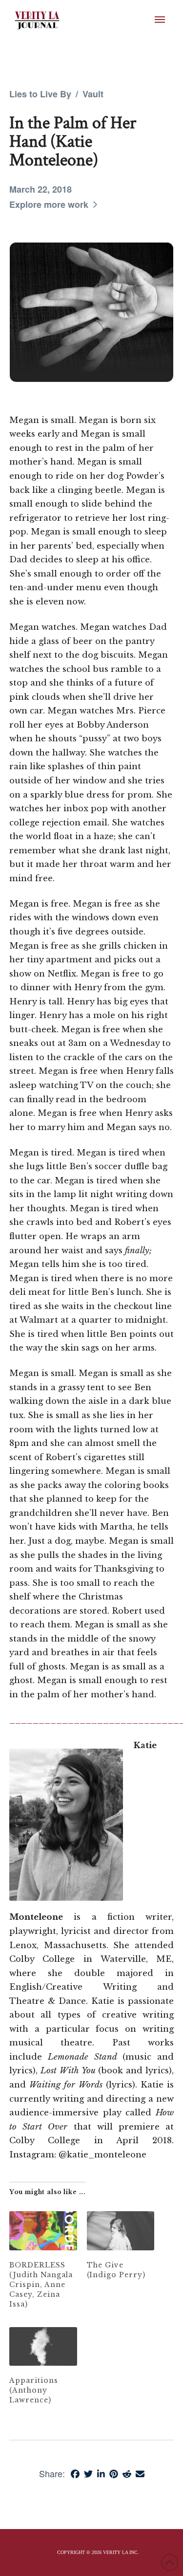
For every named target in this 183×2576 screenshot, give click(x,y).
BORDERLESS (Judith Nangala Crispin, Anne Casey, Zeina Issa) (41, 2285)
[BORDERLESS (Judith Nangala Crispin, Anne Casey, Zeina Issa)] (43, 2231)
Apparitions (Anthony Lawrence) (34, 2390)
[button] (160, 20)
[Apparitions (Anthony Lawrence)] (43, 2346)
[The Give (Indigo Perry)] (121, 2231)
